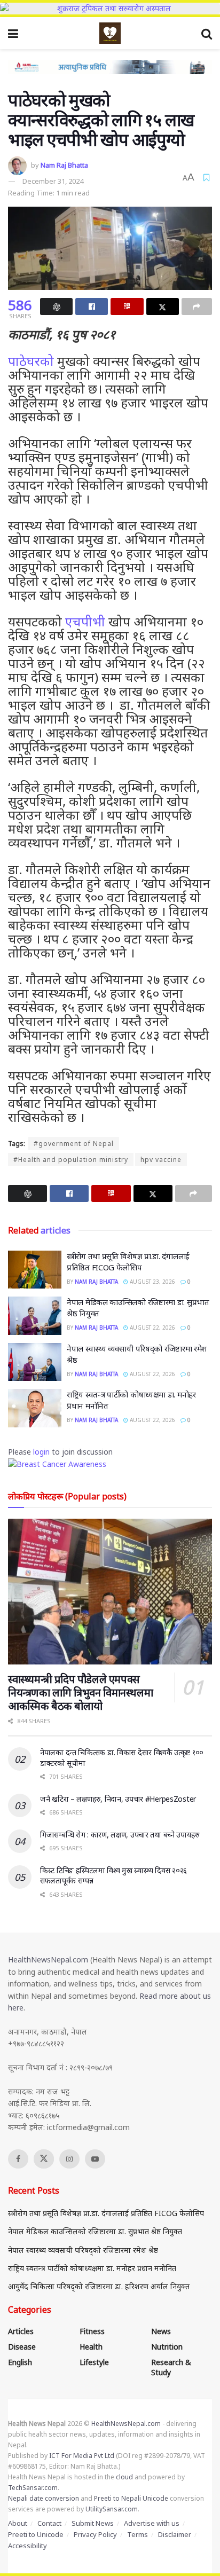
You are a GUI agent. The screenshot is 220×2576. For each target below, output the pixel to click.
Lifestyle (94, 2362)
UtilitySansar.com (112, 2509)
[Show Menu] (13, 33)
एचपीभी (85, 621)
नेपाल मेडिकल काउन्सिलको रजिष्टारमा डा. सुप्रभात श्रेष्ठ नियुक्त (95, 2231)
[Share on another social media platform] (197, 307)
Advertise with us (152, 2523)
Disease (22, 2347)
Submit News (93, 2523)
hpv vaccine (161, 1160)
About (18, 2523)
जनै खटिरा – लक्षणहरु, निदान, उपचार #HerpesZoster (118, 1799)
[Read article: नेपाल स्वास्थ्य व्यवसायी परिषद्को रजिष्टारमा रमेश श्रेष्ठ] (35, 1362)
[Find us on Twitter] (44, 2159)
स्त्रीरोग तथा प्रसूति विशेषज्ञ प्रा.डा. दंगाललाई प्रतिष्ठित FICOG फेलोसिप (128, 1262)
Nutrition (167, 2347)
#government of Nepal (74, 1144)
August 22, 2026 (152, 1328)
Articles (21, 2331)
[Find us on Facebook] (18, 2159)
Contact (49, 2523)
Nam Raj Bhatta (64, 165)
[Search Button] (207, 33)
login (41, 1452)
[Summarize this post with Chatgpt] (56, 307)
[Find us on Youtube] (95, 2159)
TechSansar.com (33, 2488)
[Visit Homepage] (110, 33)
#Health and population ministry (71, 1160)
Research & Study (171, 2367)
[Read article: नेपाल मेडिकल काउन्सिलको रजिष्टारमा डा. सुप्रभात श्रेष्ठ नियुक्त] (35, 1316)
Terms (137, 2534)
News (161, 2331)
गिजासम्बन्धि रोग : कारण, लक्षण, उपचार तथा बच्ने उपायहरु (120, 1835)
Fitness (92, 2331)
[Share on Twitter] (163, 307)
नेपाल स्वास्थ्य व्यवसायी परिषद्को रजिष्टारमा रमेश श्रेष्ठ (83, 2250)
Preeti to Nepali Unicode (131, 2498)
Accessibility (27, 2546)
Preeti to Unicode (36, 2534)
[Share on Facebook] (92, 307)
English (20, 2362)
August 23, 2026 (152, 1282)
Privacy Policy (95, 2534)
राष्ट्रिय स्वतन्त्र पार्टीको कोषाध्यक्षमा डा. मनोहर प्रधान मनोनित (92, 2268)
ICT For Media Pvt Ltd (82, 2456)
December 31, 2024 (53, 181)
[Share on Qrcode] (127, 307)
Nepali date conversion (44, 2498)
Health (91, 2347)
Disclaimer (175, 2534)
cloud (124, 2477)
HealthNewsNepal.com (48, 1960)
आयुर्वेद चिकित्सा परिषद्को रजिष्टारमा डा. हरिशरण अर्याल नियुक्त (99, 2286)
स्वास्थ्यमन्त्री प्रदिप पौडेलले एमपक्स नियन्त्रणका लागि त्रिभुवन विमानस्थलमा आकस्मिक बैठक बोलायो (80, 1693)
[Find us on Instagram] (69, 2159)
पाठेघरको (31, 361)
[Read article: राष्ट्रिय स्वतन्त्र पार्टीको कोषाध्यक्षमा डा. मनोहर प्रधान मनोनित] (35, 1408)
